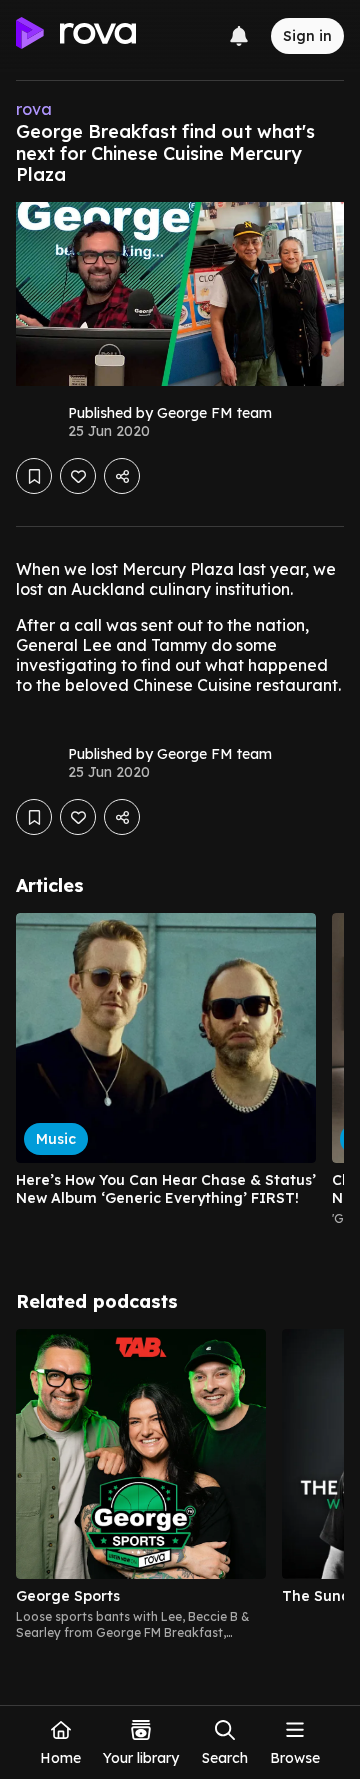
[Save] (34, 476)
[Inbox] (239, 36)
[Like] (78, 476)
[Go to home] (76, 36)
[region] (180, 1078)
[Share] (122, 476)
